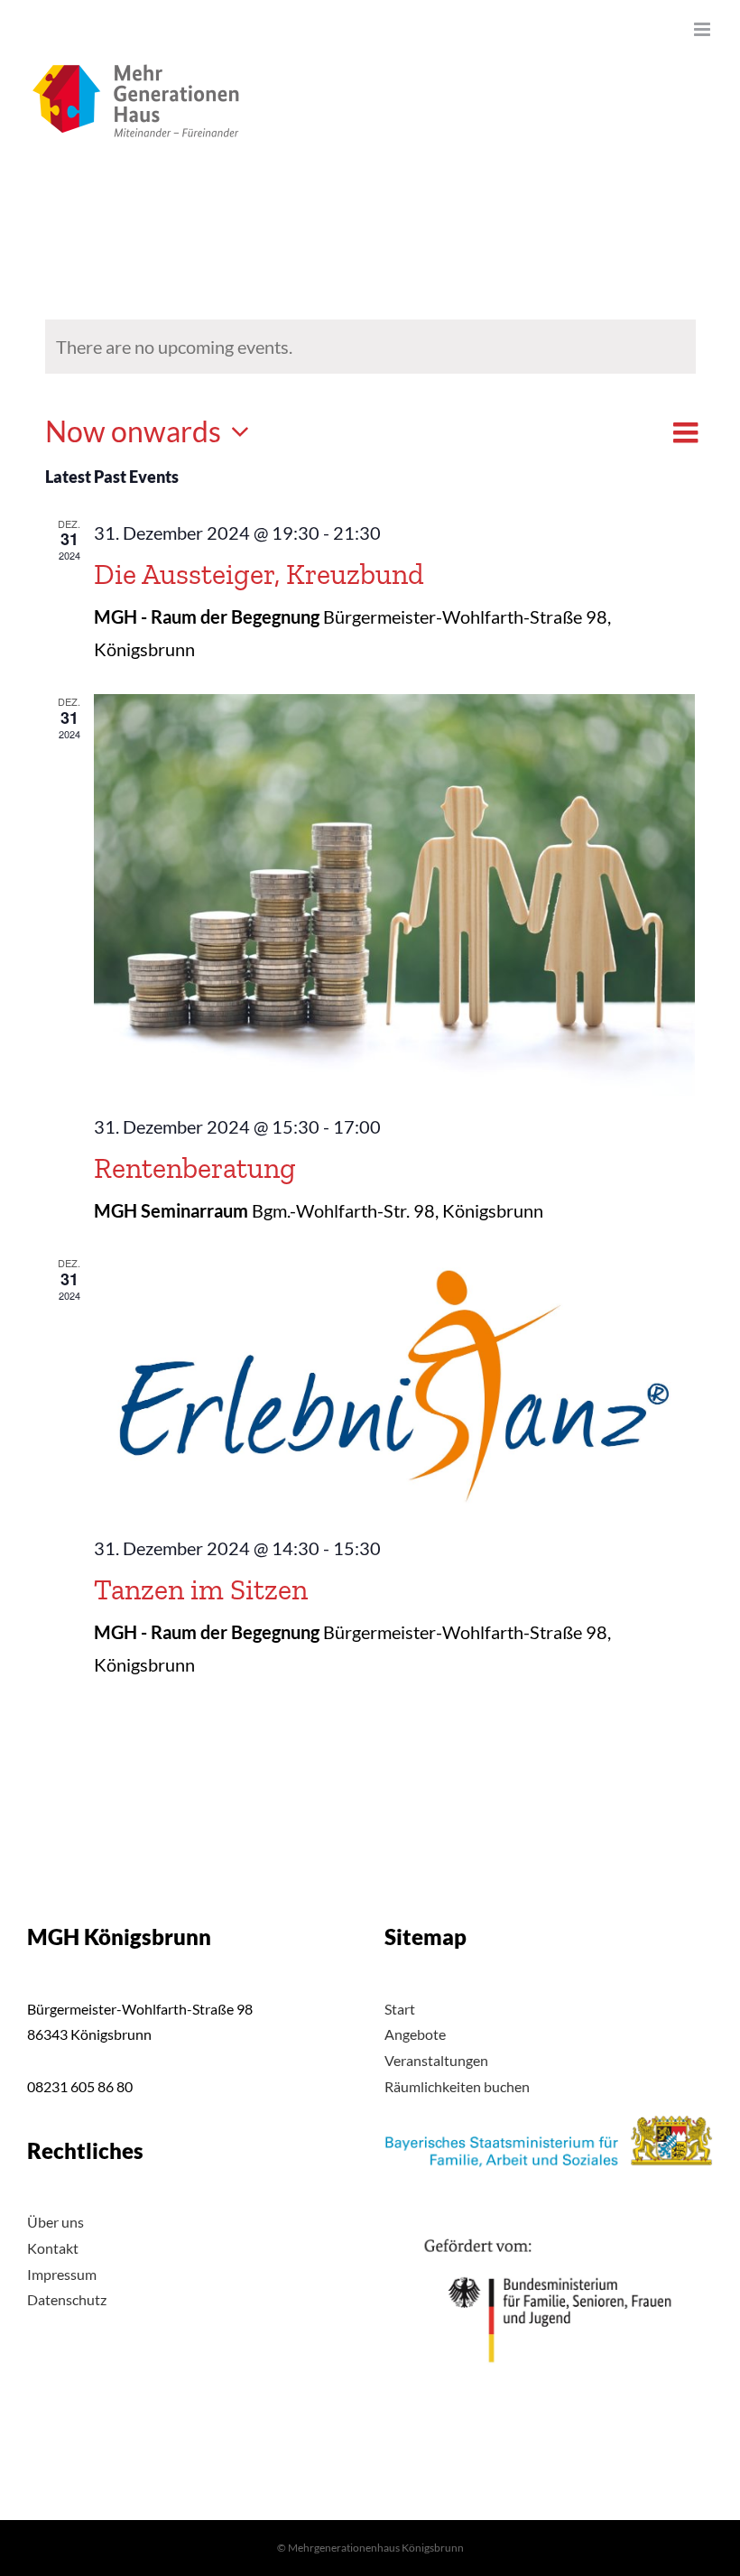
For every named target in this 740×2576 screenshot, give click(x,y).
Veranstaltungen (436, 2060)
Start (400, 2009)
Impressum (62, 2274)
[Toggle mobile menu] (703, 29)
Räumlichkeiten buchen (457, 2086)
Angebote (415, 2034)
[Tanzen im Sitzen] (395, 1386)
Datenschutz (67, 2299)
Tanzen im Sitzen (201, 1589)
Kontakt (53, 2248)
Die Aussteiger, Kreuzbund (259, 574)
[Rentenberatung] (395, 894)
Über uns (55, 2222)
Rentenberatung (195, 1168)
